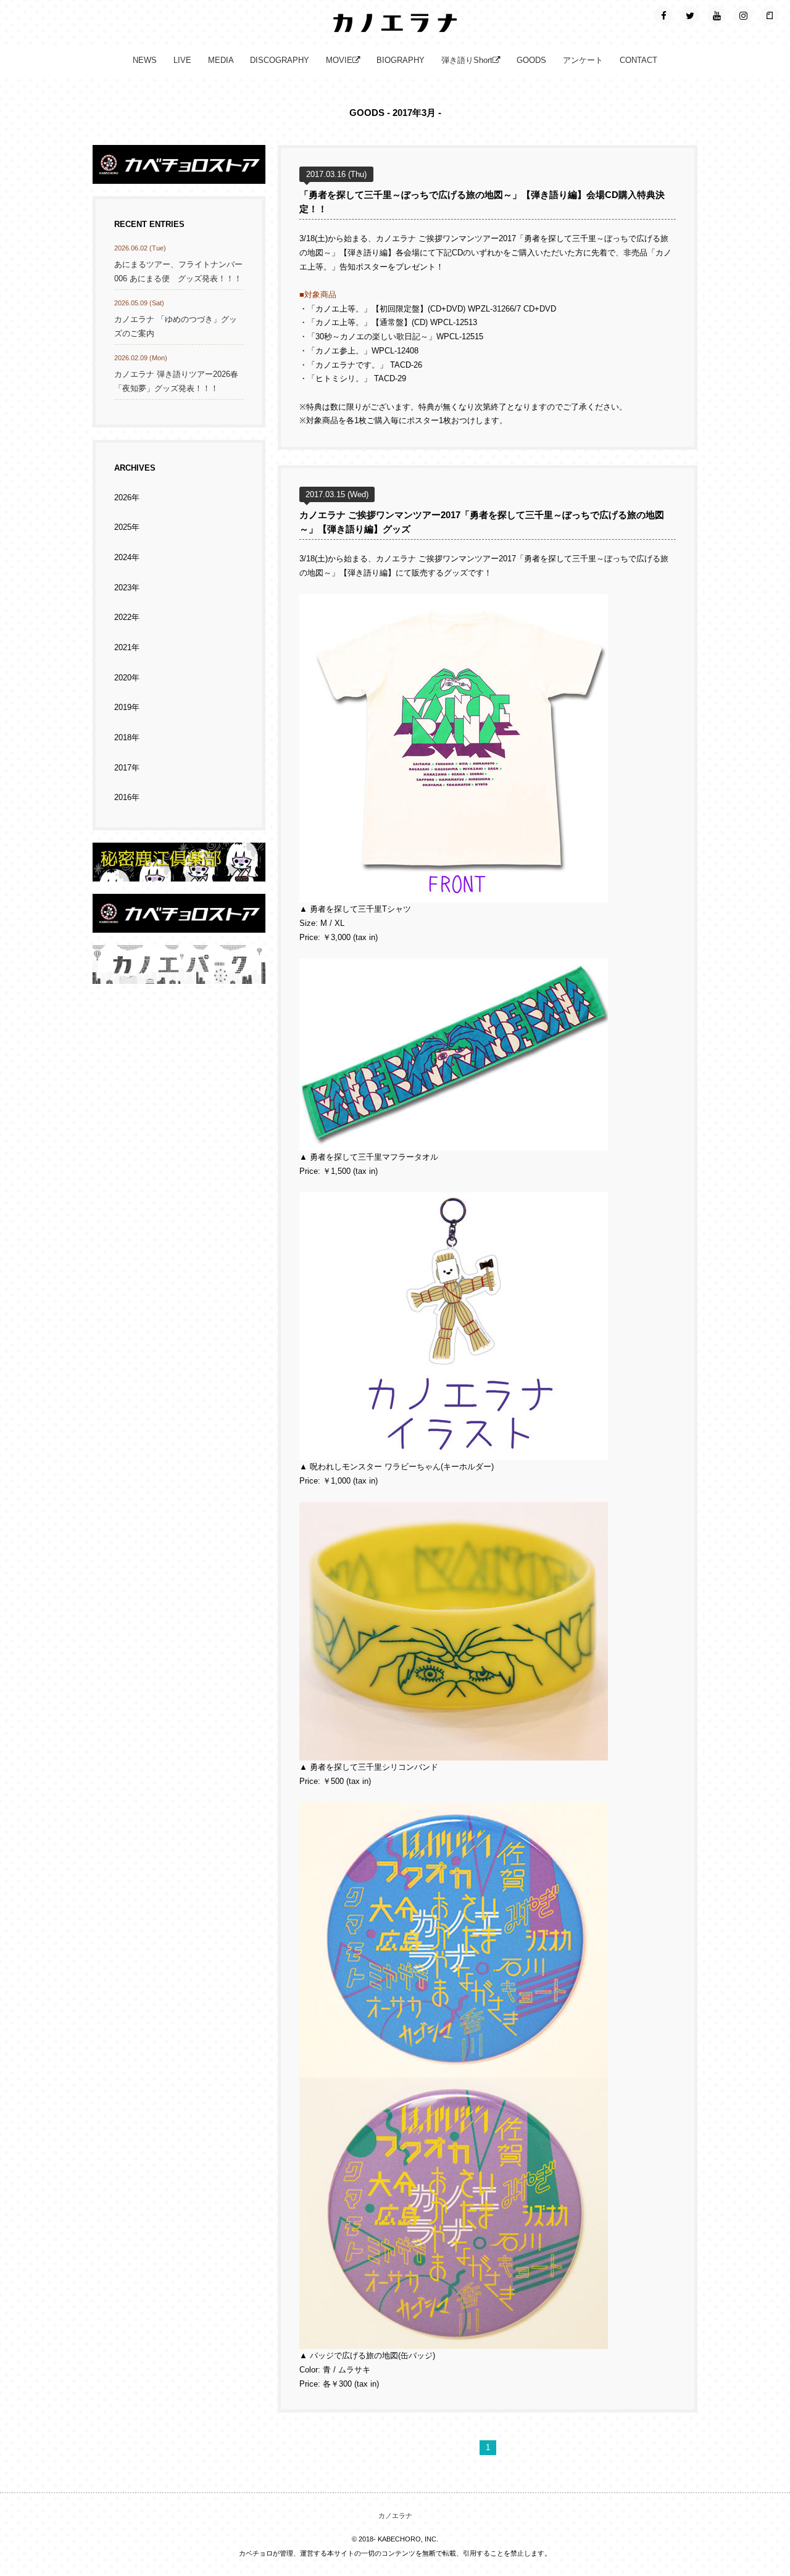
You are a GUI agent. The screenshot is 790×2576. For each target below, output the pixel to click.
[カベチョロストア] (179, 176)
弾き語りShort (467, 60)
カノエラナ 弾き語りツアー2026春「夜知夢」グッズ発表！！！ (176, 382)
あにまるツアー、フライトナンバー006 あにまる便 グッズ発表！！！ (178, 272)
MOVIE (339, 60)
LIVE (182, 60)
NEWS (145, 60)
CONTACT (638, 60)
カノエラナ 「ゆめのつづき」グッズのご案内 (176, 327)
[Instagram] (743, 15)
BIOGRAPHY (401, 60)
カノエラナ (395, 2516)
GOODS (531, 60)
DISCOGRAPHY (280, 60)
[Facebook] (663, 15)
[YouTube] (717, 15)
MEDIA (221, 60)
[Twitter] (690, 15)
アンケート (583, 60)
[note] (770, 15)
